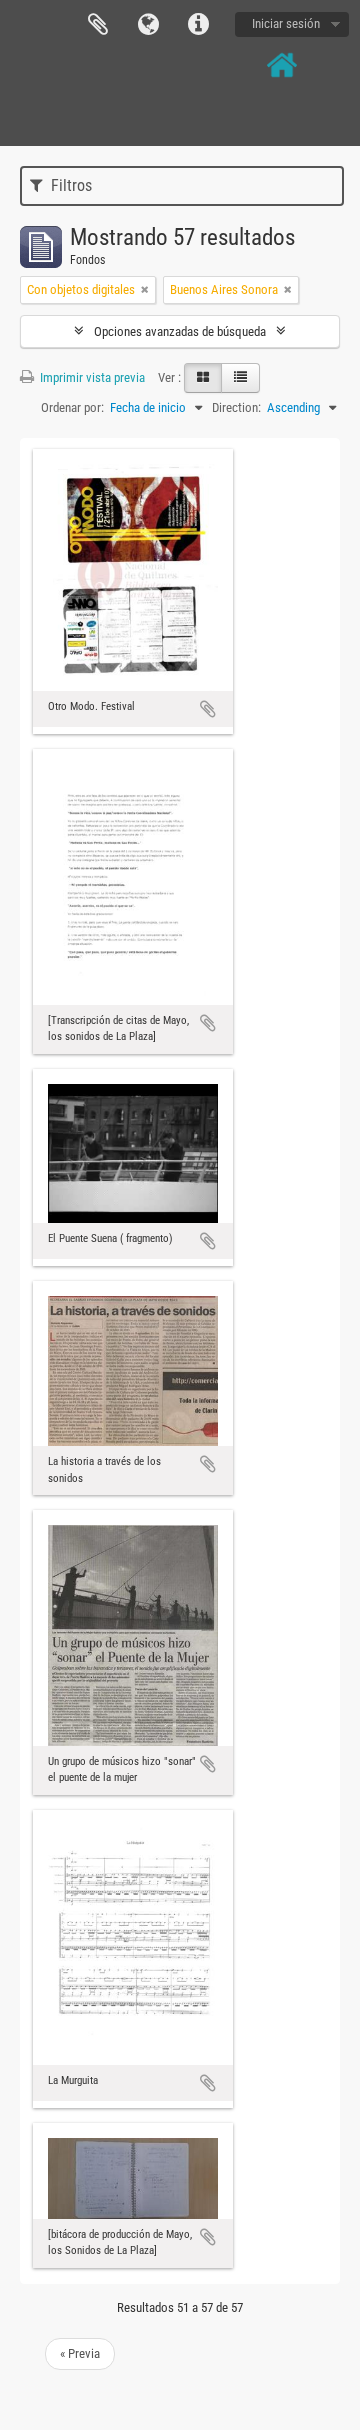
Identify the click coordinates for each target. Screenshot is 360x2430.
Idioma (148, 25)
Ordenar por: (72, 407)
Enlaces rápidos (198, 25)
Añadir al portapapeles (208, 709)
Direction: (236, 407)
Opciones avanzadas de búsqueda (180, 331)
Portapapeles (98, 25)
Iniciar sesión (286, 23)
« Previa (80, 2353)
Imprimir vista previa (91, 377)
